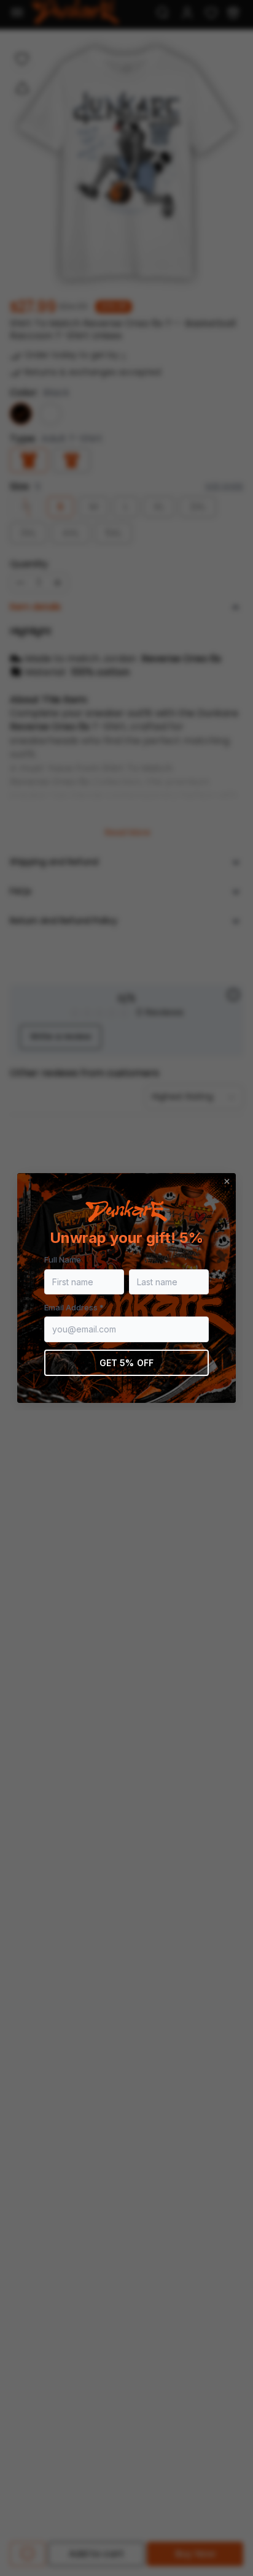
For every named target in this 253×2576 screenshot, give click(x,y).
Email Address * (74, 1307)
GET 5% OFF (126, 1363)
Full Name (63, 1260)
